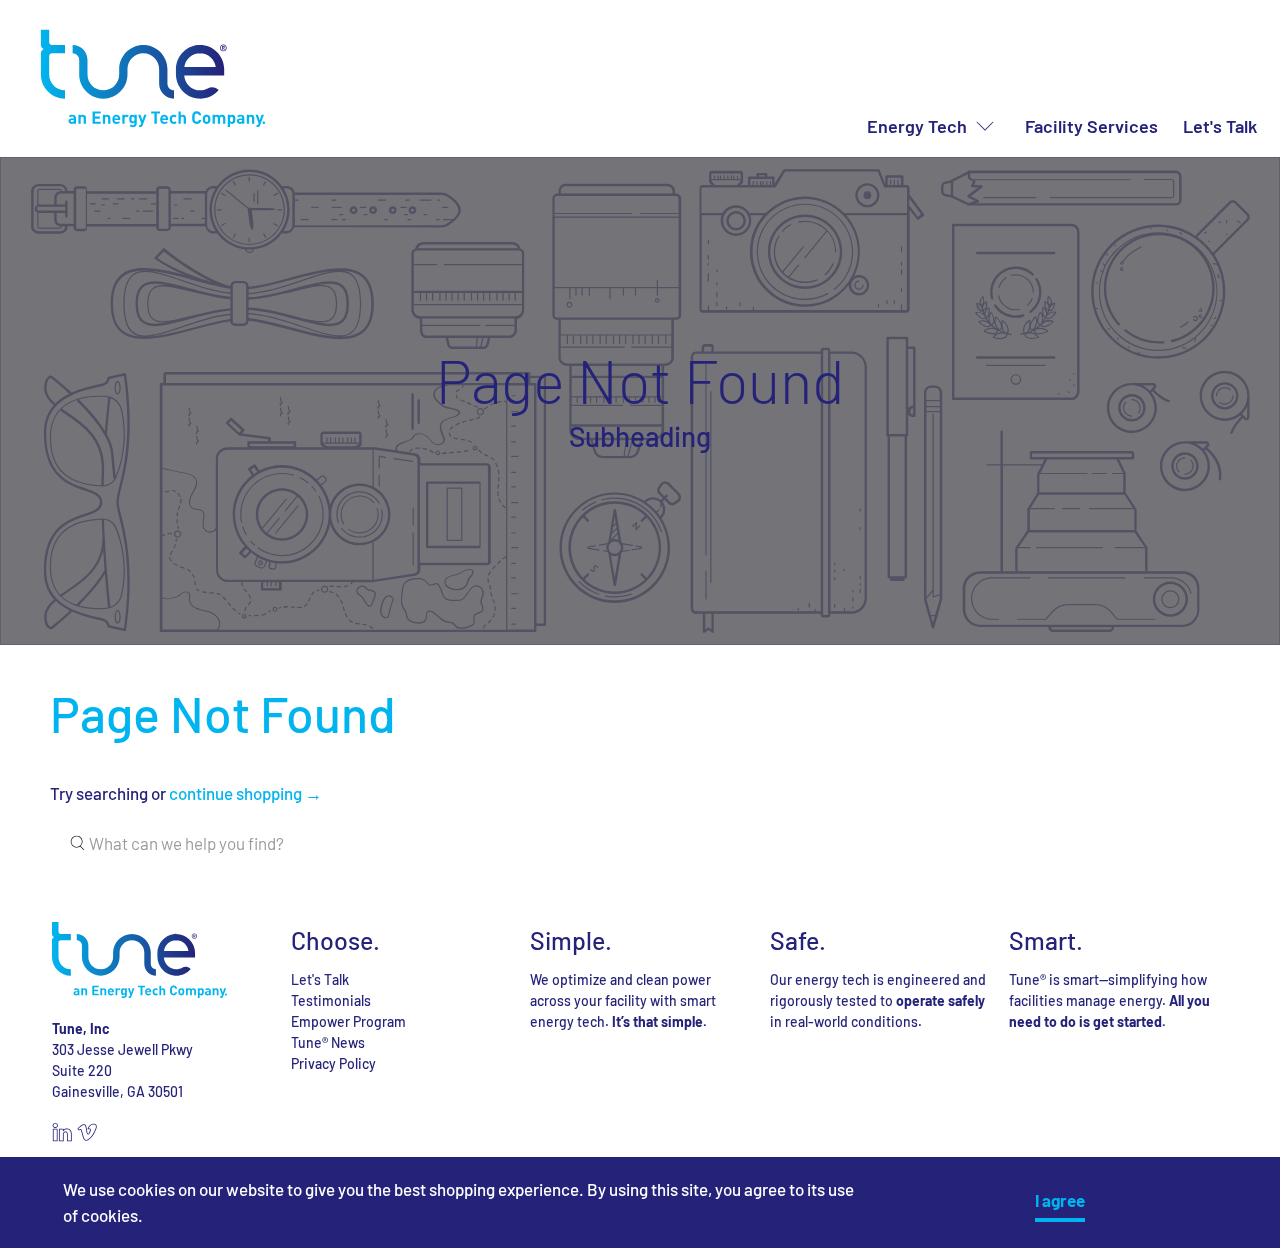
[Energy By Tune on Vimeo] (87, 1136)
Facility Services (1091, 126)
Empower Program (348, 1021)
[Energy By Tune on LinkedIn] (62, 1136)
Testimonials (331, 1000)
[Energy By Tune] (153, 78)
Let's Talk (1220, 126)
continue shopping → (245, 793)
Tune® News (328, 1042)
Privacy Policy (333, 1063)
